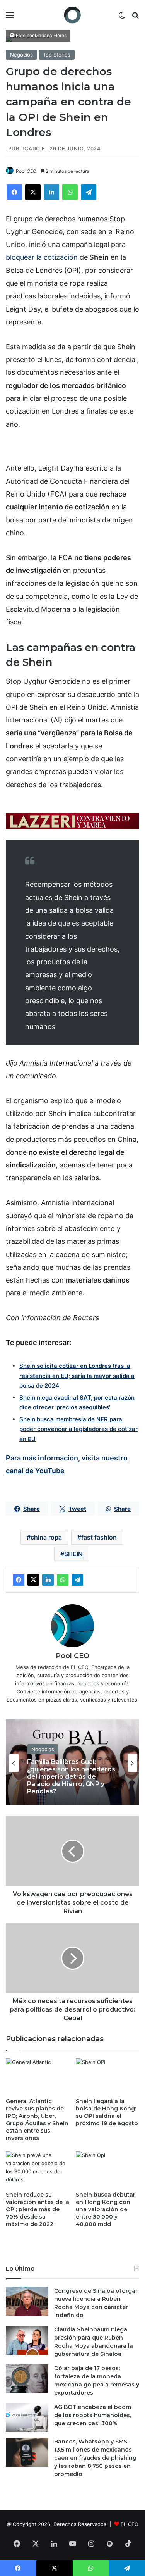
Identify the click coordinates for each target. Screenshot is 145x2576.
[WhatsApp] (70, 192)
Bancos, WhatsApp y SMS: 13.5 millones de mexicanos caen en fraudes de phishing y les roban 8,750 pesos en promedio (95, 2458)
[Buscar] (135, 18)
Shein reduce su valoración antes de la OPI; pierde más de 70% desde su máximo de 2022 (38, 2209)
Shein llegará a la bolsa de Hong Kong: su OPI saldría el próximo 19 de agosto (107, 2112)
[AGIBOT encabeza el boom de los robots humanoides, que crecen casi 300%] (27, 2418)
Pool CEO (26, 171)
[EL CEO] (73, 15)
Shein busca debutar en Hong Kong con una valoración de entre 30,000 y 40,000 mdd (106, 2209)
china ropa (46, 1537)
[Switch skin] (122, 18)
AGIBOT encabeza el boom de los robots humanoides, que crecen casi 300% (93, 2415)
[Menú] (10, 18)
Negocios (21, 55)
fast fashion (99, 1537)
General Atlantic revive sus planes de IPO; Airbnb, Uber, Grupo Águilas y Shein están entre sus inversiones (37, 2120)
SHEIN (73, 1554)
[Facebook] (14, 192)
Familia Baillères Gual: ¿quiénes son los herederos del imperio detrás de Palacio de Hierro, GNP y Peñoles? (71, 1777)
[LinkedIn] (51, 192)
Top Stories (57, 55)
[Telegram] (89, 192)
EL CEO (130, 2524)
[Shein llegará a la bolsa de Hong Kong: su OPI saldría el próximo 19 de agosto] (108, 2076)
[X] (33, 192)
